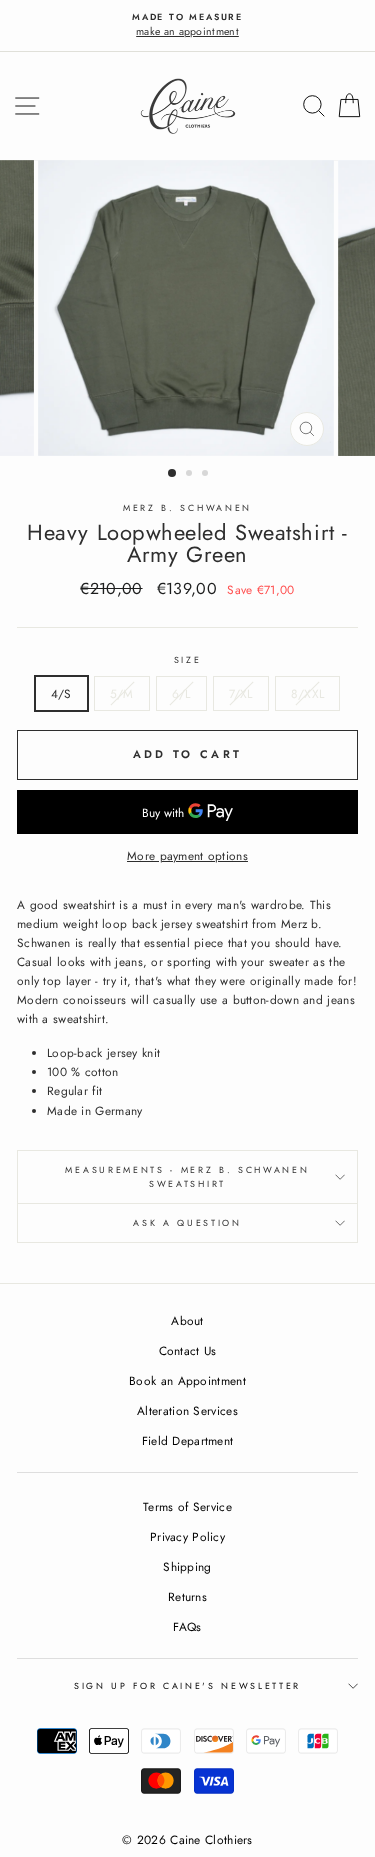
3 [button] (207, 475)
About (187, 1320)
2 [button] (191, 475)
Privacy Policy (187, 1536)
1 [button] (173, 474)
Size (188, 659)
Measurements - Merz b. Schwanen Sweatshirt (187, 1176)
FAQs (187, 1626)
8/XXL (308, 693)
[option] (187, 25)
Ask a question (187, 1222)
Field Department (188, 1440)
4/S (61, 693)
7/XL (241, 693)
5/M (122, 693)
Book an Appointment (187, 1380)
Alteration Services (187, 1410)
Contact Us (188, 1350)
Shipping (187, 1566)
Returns (187, 1596)
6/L (181, 693)
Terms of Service (187, 1506)
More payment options (187, 855)
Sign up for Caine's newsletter (187, 1685)
